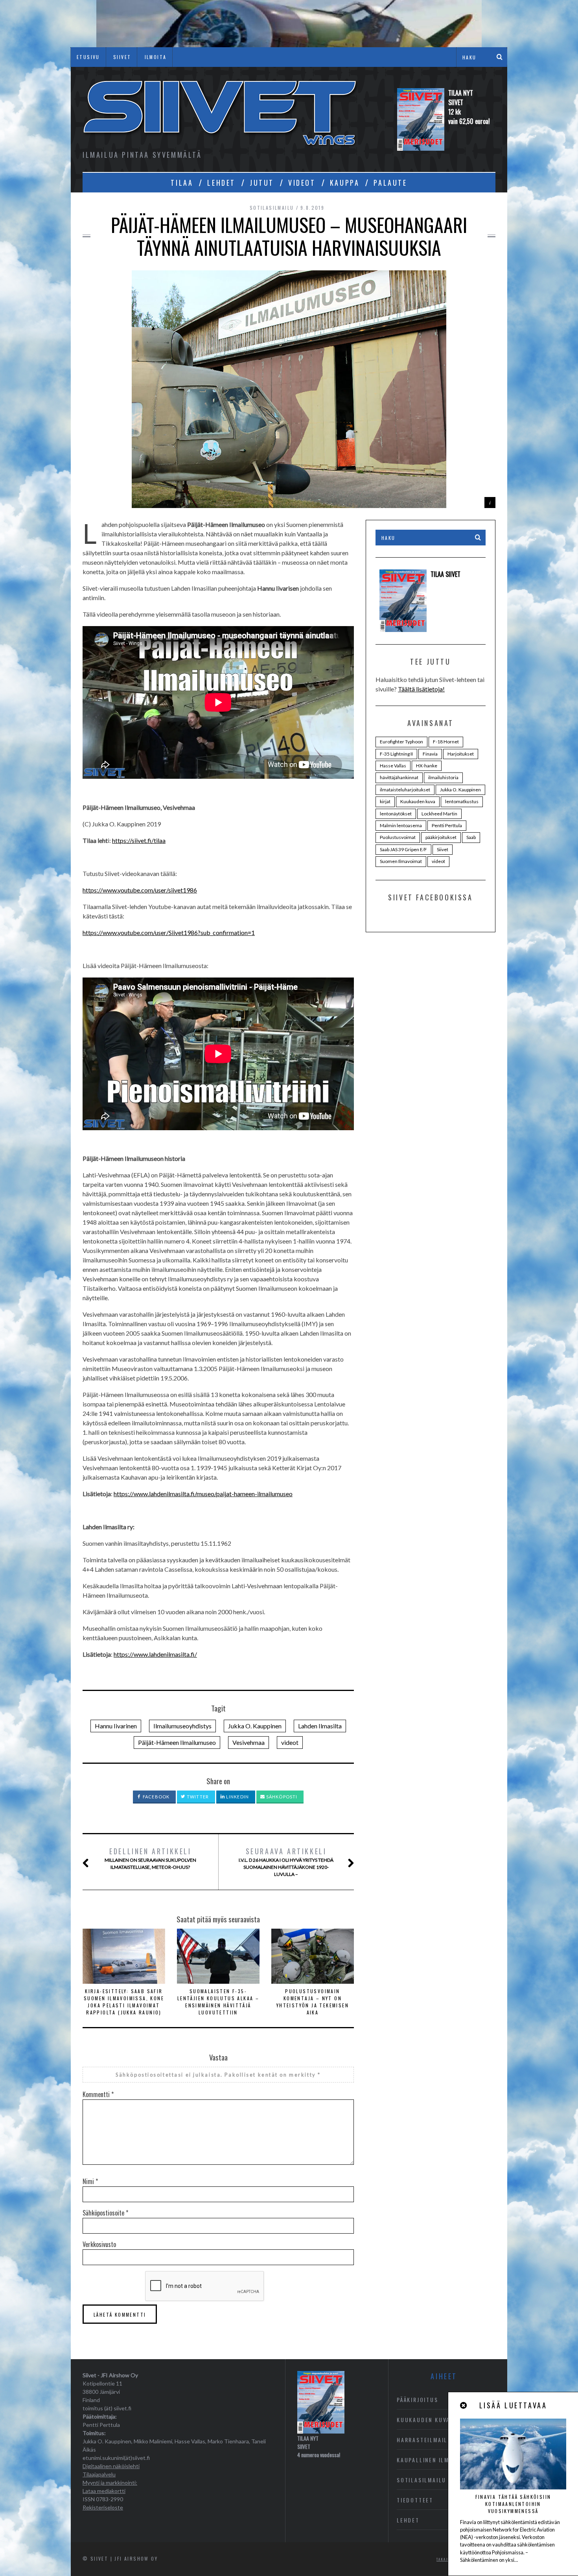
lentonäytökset (396, 814)
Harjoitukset (461, 754)
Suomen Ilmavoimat (401, 861)
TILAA (182, 183)
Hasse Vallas (393, 766)
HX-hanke (427, 766)
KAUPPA (345, 183)
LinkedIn (237, 1797)
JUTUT (262, 183)
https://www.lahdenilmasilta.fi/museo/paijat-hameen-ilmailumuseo (203, 1494)
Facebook (156, 1797)
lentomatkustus (462, 801)
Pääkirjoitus (418, 2400)
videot (290, 1742)
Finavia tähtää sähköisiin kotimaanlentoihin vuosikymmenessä (513, 2504)
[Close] (464, 2405)
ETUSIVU (88, 57)
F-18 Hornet (446, 742)
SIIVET (122, 57)
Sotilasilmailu (272, 208)
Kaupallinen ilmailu (430, 2460)
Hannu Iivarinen (116, 1726)
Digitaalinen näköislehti (111, 2466)
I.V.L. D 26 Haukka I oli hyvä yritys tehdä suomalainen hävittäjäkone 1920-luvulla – (286, 1862)
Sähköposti (281, 1797)
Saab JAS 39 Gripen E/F (403, 849)
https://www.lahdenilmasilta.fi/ (155, 1654)
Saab (471, 837)
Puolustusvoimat (398, 837)
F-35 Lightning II (396, 754)
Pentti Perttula (447, 825)
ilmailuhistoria (443, 777)
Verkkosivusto (99, 2244)
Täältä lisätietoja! (421, 689)
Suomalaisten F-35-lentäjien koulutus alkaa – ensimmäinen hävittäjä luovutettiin (218, 2002)
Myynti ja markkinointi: (110, 2483)
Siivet (443, 849)
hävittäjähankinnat (399, 777)
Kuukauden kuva (418, 801)
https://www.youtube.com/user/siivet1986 (140, 890)
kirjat (385, 801)
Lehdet (408, 2520)
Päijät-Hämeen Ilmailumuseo (177, 1742)
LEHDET (221, 183)
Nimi (90, 2181)
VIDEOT (302, 183)
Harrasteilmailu (424, 2440)
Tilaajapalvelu (99, 2474)
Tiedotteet (415, 2500)
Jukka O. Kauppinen (255, 1726)
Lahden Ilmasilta (320, 1726)
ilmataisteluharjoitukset (405, 790)
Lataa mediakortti (104, 2491)
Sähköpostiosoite (105, 2213)
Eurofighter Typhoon (401, 742)
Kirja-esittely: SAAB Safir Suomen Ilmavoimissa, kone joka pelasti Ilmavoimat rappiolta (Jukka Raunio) (124, 2002)
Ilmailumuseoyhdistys (182, 1726)
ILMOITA (156, 57)
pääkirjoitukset (441, 837)
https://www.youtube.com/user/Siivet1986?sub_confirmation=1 (169, 932)
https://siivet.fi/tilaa (139, 840)
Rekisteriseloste (103, 2507)
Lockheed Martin (439, 814)
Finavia (430, 754)
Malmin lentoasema (401, 825)
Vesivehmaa (249, 1742)
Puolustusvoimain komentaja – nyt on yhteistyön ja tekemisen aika (313, 2002)
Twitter (197, 1797)
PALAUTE (390, 183)
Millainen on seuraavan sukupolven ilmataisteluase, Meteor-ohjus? (150, 1858)
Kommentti (98, 2094)
